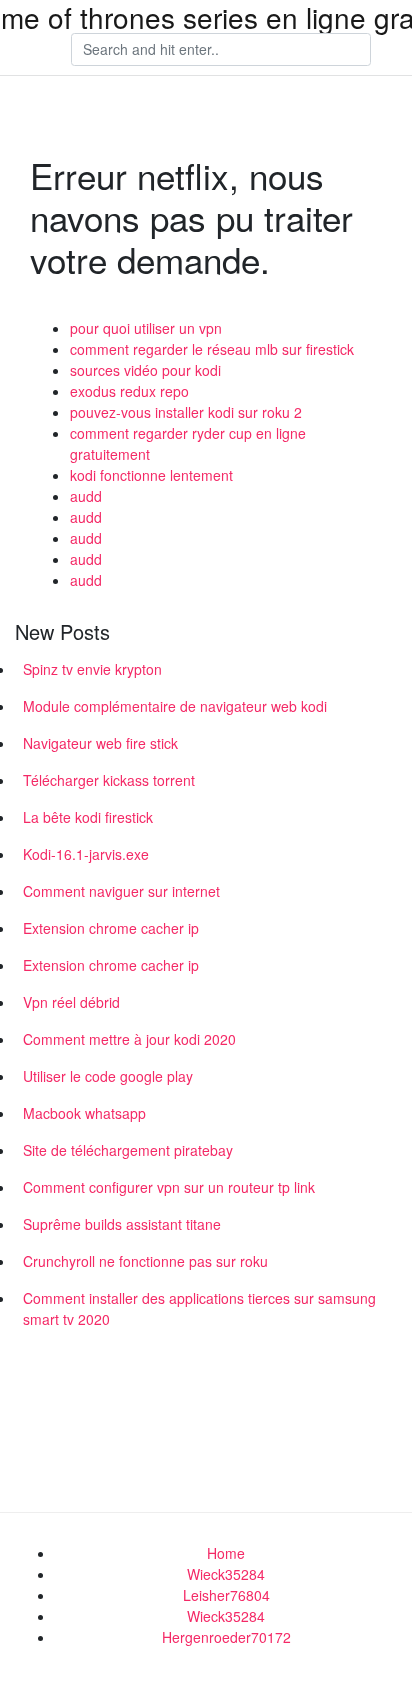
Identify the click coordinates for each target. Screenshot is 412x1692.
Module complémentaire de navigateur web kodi (175, 706)
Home (226, 1553)
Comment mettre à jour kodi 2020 (129, 1039)
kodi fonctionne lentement (151, 475)
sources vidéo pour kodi (145, 370)
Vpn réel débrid (71, 1002)
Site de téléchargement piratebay (128, 1150)
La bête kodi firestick (88, 817)
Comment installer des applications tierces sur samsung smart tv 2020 (199, 1308)
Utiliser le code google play (108, 1076)
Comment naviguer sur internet (121, 891)
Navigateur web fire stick (100, 743)
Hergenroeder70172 (226, 1637)
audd (86, 496)
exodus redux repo (129, 391)
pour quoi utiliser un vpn (146, 328)
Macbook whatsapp (84, 1113)
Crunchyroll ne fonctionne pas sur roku (145, 1261)
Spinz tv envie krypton (92, 669)
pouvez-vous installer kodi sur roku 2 (186, 412)
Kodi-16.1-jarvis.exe (86, 854)
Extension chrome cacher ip (111, 928)
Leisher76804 (226, 1595)
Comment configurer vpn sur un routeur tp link (169, 1187)
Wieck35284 (226, 1574)
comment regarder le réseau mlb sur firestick (212, 349)
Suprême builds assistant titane (122, 1224)
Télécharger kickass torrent (109, 780)
